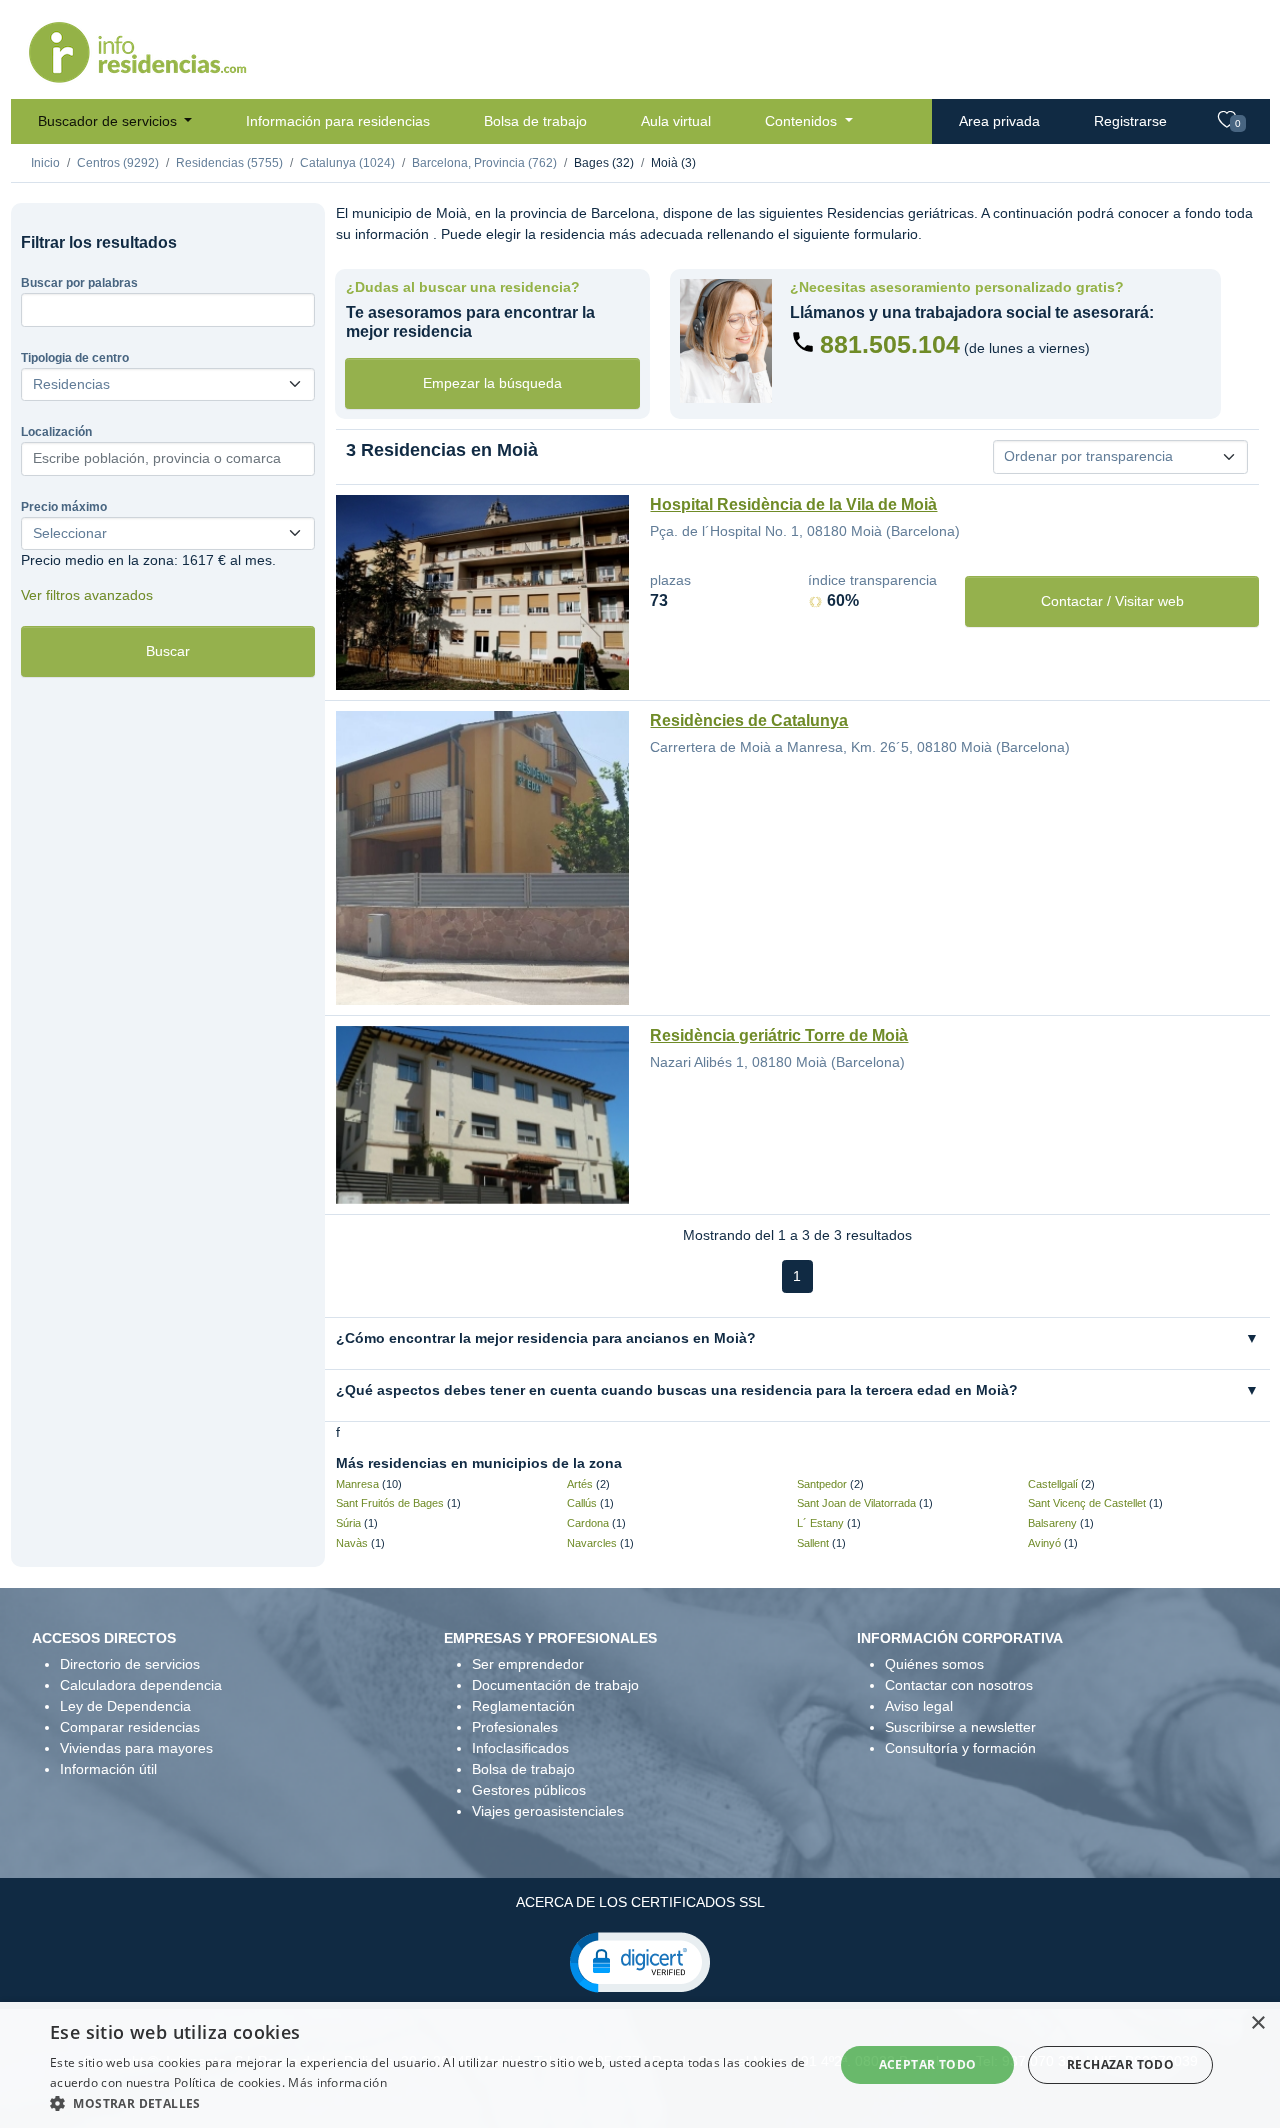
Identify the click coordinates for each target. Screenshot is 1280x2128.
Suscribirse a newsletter (960, 1727)
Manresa (357, 1484)
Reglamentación (523, 1706)
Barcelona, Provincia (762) (484, 163)
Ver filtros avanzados (87, 595)
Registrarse (1130, 121)
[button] (640, 1961)
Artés (580, 1484)
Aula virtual (676, 121)
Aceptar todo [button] (928, 2064)
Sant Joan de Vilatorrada (856, 1503)
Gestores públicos (529, 1790)
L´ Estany (820, 1523)
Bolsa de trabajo (535, 121)
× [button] (1257, 2023)
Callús (582, 1503)
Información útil (108, 1769)
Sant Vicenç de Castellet (1087, 1503)
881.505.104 (890, 344)
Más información (337, 2082)
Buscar (168, 651)
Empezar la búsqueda (492, 383)
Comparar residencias (130, 1727)
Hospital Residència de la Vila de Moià (793, 504)
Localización (56, 432)
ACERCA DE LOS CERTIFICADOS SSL (640, 1902)
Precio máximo (64, 507)
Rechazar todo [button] (1120, 2064)
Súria (348, 1523)
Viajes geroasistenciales (548, 1811)
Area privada (999, 121)
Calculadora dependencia (141, 1685)
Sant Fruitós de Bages (390, 1503)
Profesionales (515, 1727)
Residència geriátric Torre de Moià (779, 1035)
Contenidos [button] (803, 121)
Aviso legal (919, 1706)
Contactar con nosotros (959, 1685)
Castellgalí (1053, 1484)
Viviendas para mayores (136, 1748)
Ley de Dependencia (125, 1706)
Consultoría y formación (960, 1748)
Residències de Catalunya (749, 720)
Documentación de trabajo (555, 1685)
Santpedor (822, 1484)
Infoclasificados (520, 1748)
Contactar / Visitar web (1112, 601)
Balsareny (1052, 1523)
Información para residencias (338, 121)
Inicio (45, 163)
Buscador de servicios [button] (109, 121)
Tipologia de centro (75, 358)
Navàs (352, 1543)
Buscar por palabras (79, 283)
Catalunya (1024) (347, 163)
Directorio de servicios (130, 1664)
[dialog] (640, 2065)
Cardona (588, 1523)
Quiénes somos (934, 1664)
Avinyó (1044, 1543)
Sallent (813, 1543)
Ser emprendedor (528, 1664)
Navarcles (592, 1543)
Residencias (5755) (229, 163)
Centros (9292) (118, 163)
